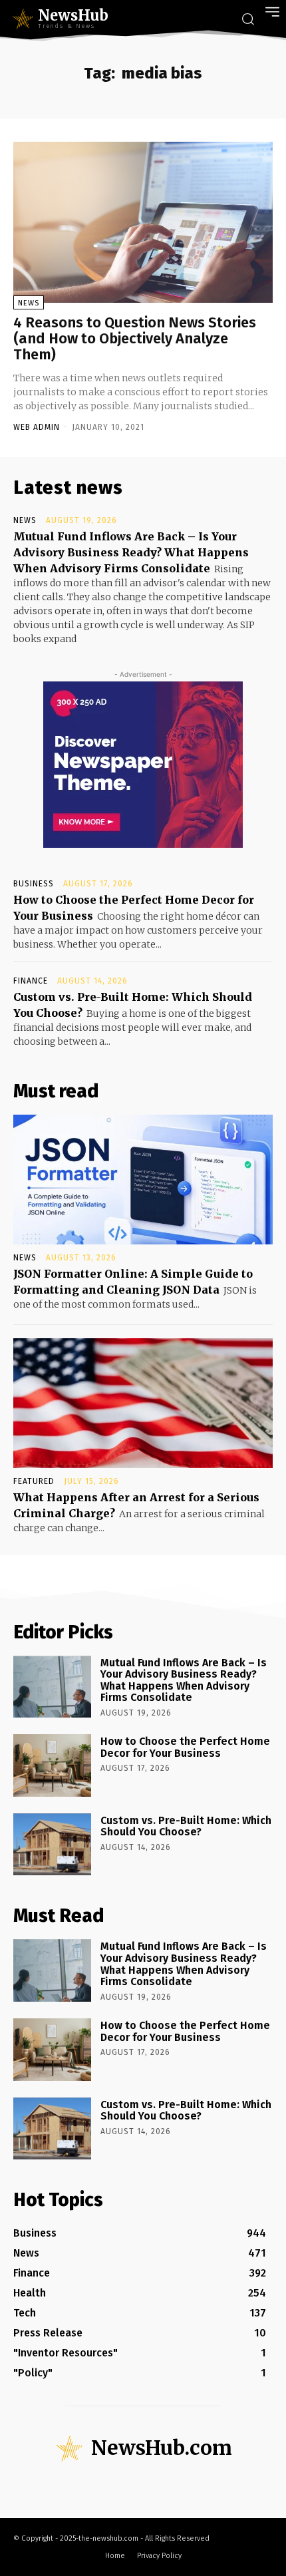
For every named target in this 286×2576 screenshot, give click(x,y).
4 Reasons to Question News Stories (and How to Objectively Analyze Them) (135, 338)
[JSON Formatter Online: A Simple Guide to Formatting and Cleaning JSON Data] (143, 1180)
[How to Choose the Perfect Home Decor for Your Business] (52, 1765)
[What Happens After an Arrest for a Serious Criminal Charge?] (143, 1403)
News (29, 303)
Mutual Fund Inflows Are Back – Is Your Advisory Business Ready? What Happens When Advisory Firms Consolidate (131, 552)
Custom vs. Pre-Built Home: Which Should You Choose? (186, 1826)
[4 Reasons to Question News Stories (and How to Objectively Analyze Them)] (143, 222)
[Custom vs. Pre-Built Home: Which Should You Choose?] (52, 1845)
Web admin (37, 427)
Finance (31, 981)
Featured (34, 1481)
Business (34, 884)
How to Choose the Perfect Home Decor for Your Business (185, 1747)
